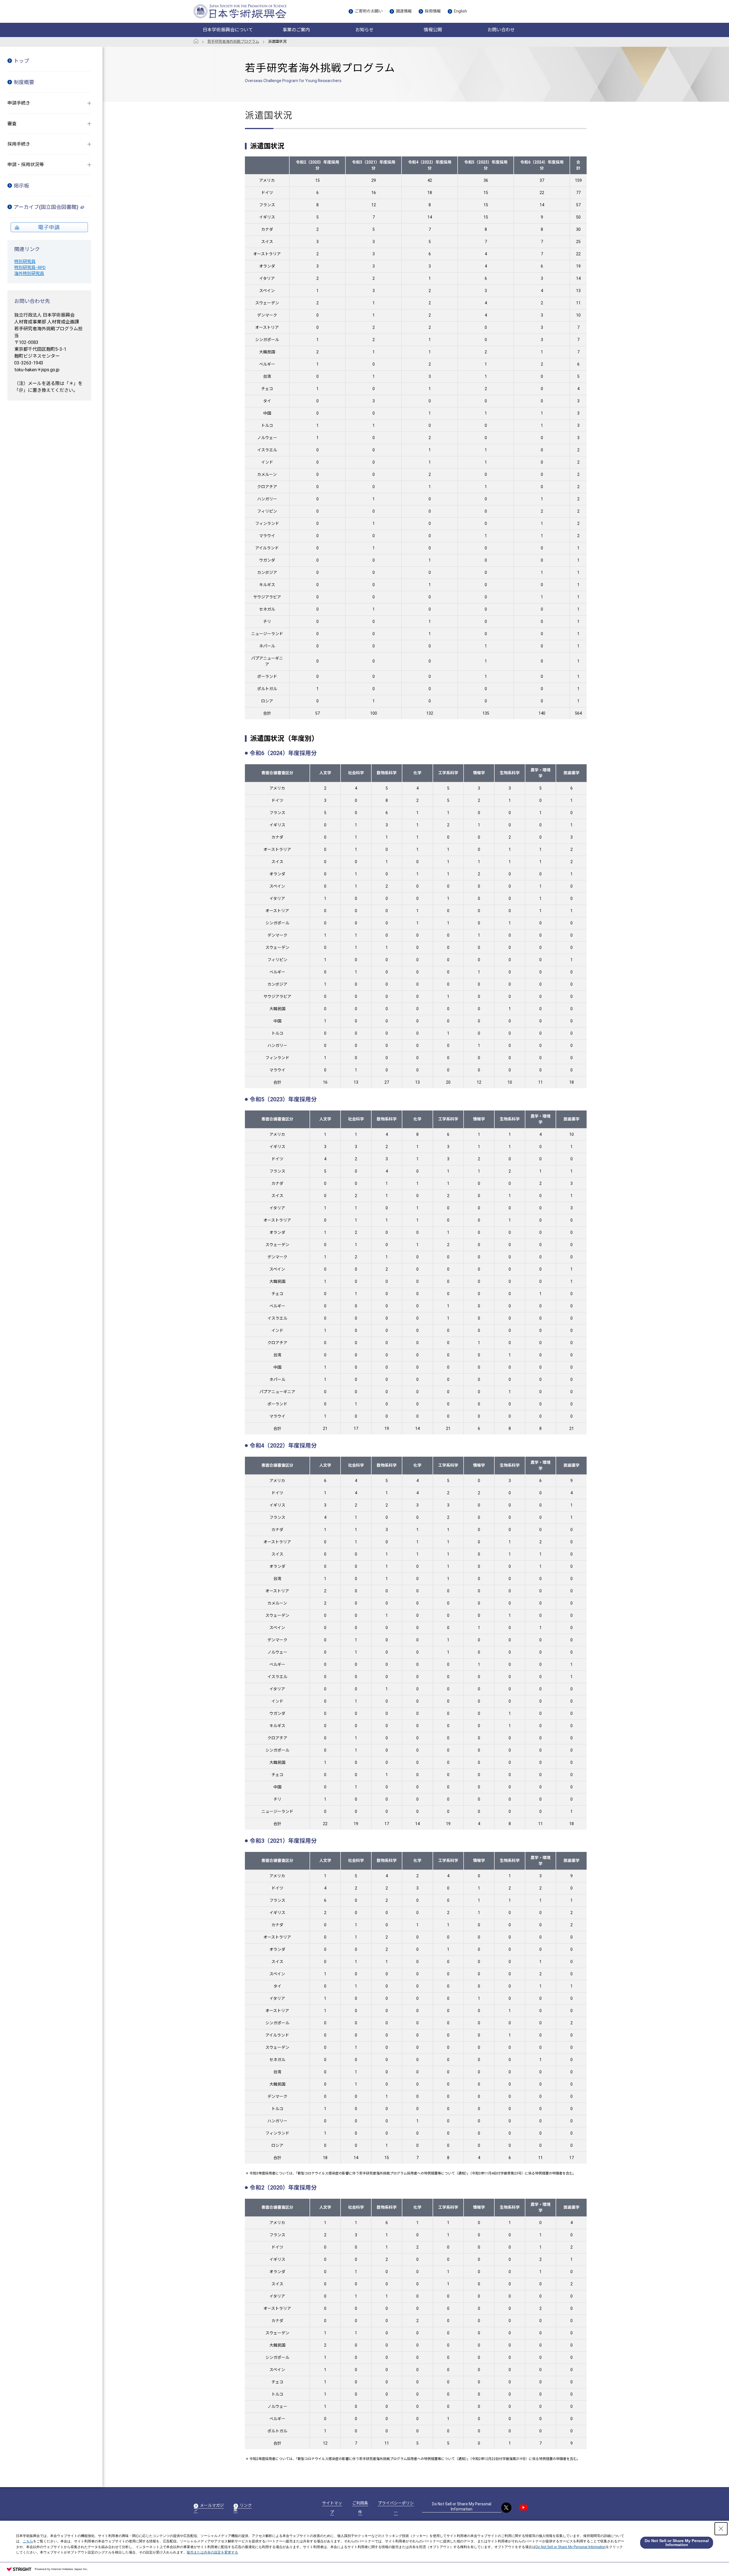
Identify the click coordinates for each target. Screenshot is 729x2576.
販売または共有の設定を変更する (212, 2552)
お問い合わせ (501, 30)
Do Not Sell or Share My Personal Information (462, 2506)
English (460, 11)
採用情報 (433, 11)
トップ (21, 61)
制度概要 (24, 82)
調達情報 (404, 11)
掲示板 (21, 186)
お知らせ (364, 30)
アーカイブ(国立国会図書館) (46, 207)
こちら (28, 2541)
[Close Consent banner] (721, 2529)
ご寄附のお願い (369, 11)
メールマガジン (209, 2508)
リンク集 (243, 2508)
